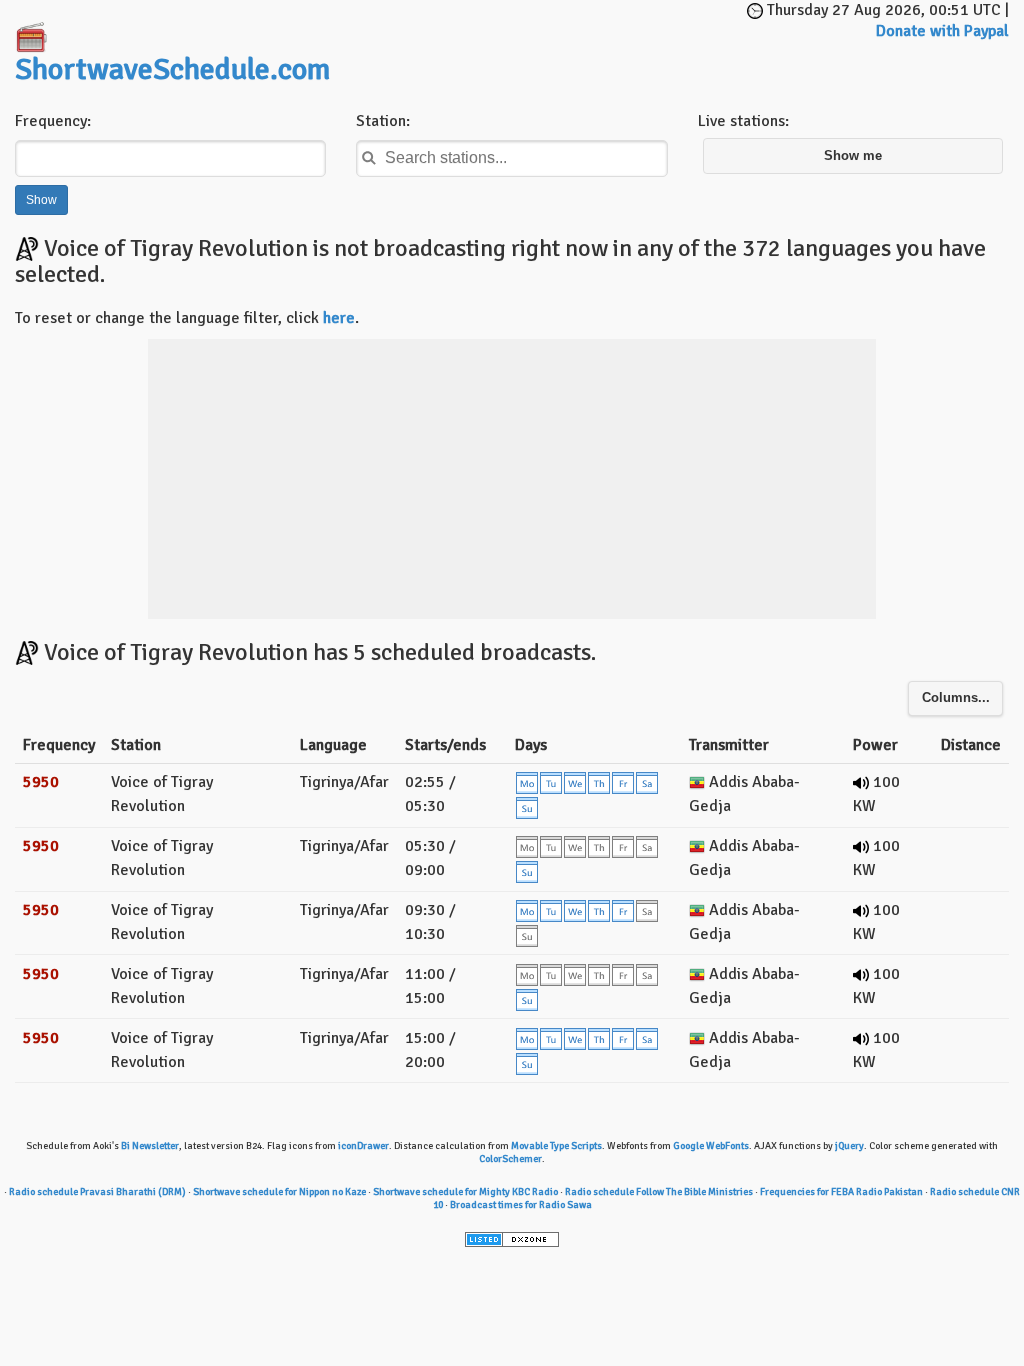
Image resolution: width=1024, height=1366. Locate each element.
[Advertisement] (590, 30)
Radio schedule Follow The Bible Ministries (659, 1192)
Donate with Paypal (942, 31)
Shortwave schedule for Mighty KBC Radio (465, 1192)
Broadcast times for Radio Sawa (521, 1205)
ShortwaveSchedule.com (172, 69)
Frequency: (53, 121)
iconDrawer (363, 1146)
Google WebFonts (711, 1146)
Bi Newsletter (150, 1146)
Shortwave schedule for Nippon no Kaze (279, 1192)
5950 (41, 782)
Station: (383, 121)
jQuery (849, 1146)
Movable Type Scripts (556, 1146)
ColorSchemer (510, 1159)
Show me (853, 156)
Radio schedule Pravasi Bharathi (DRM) (97, 1192)
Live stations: (743, 121)
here (339, 318)
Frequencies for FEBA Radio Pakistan (841, 1192)
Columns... (956, 698)
